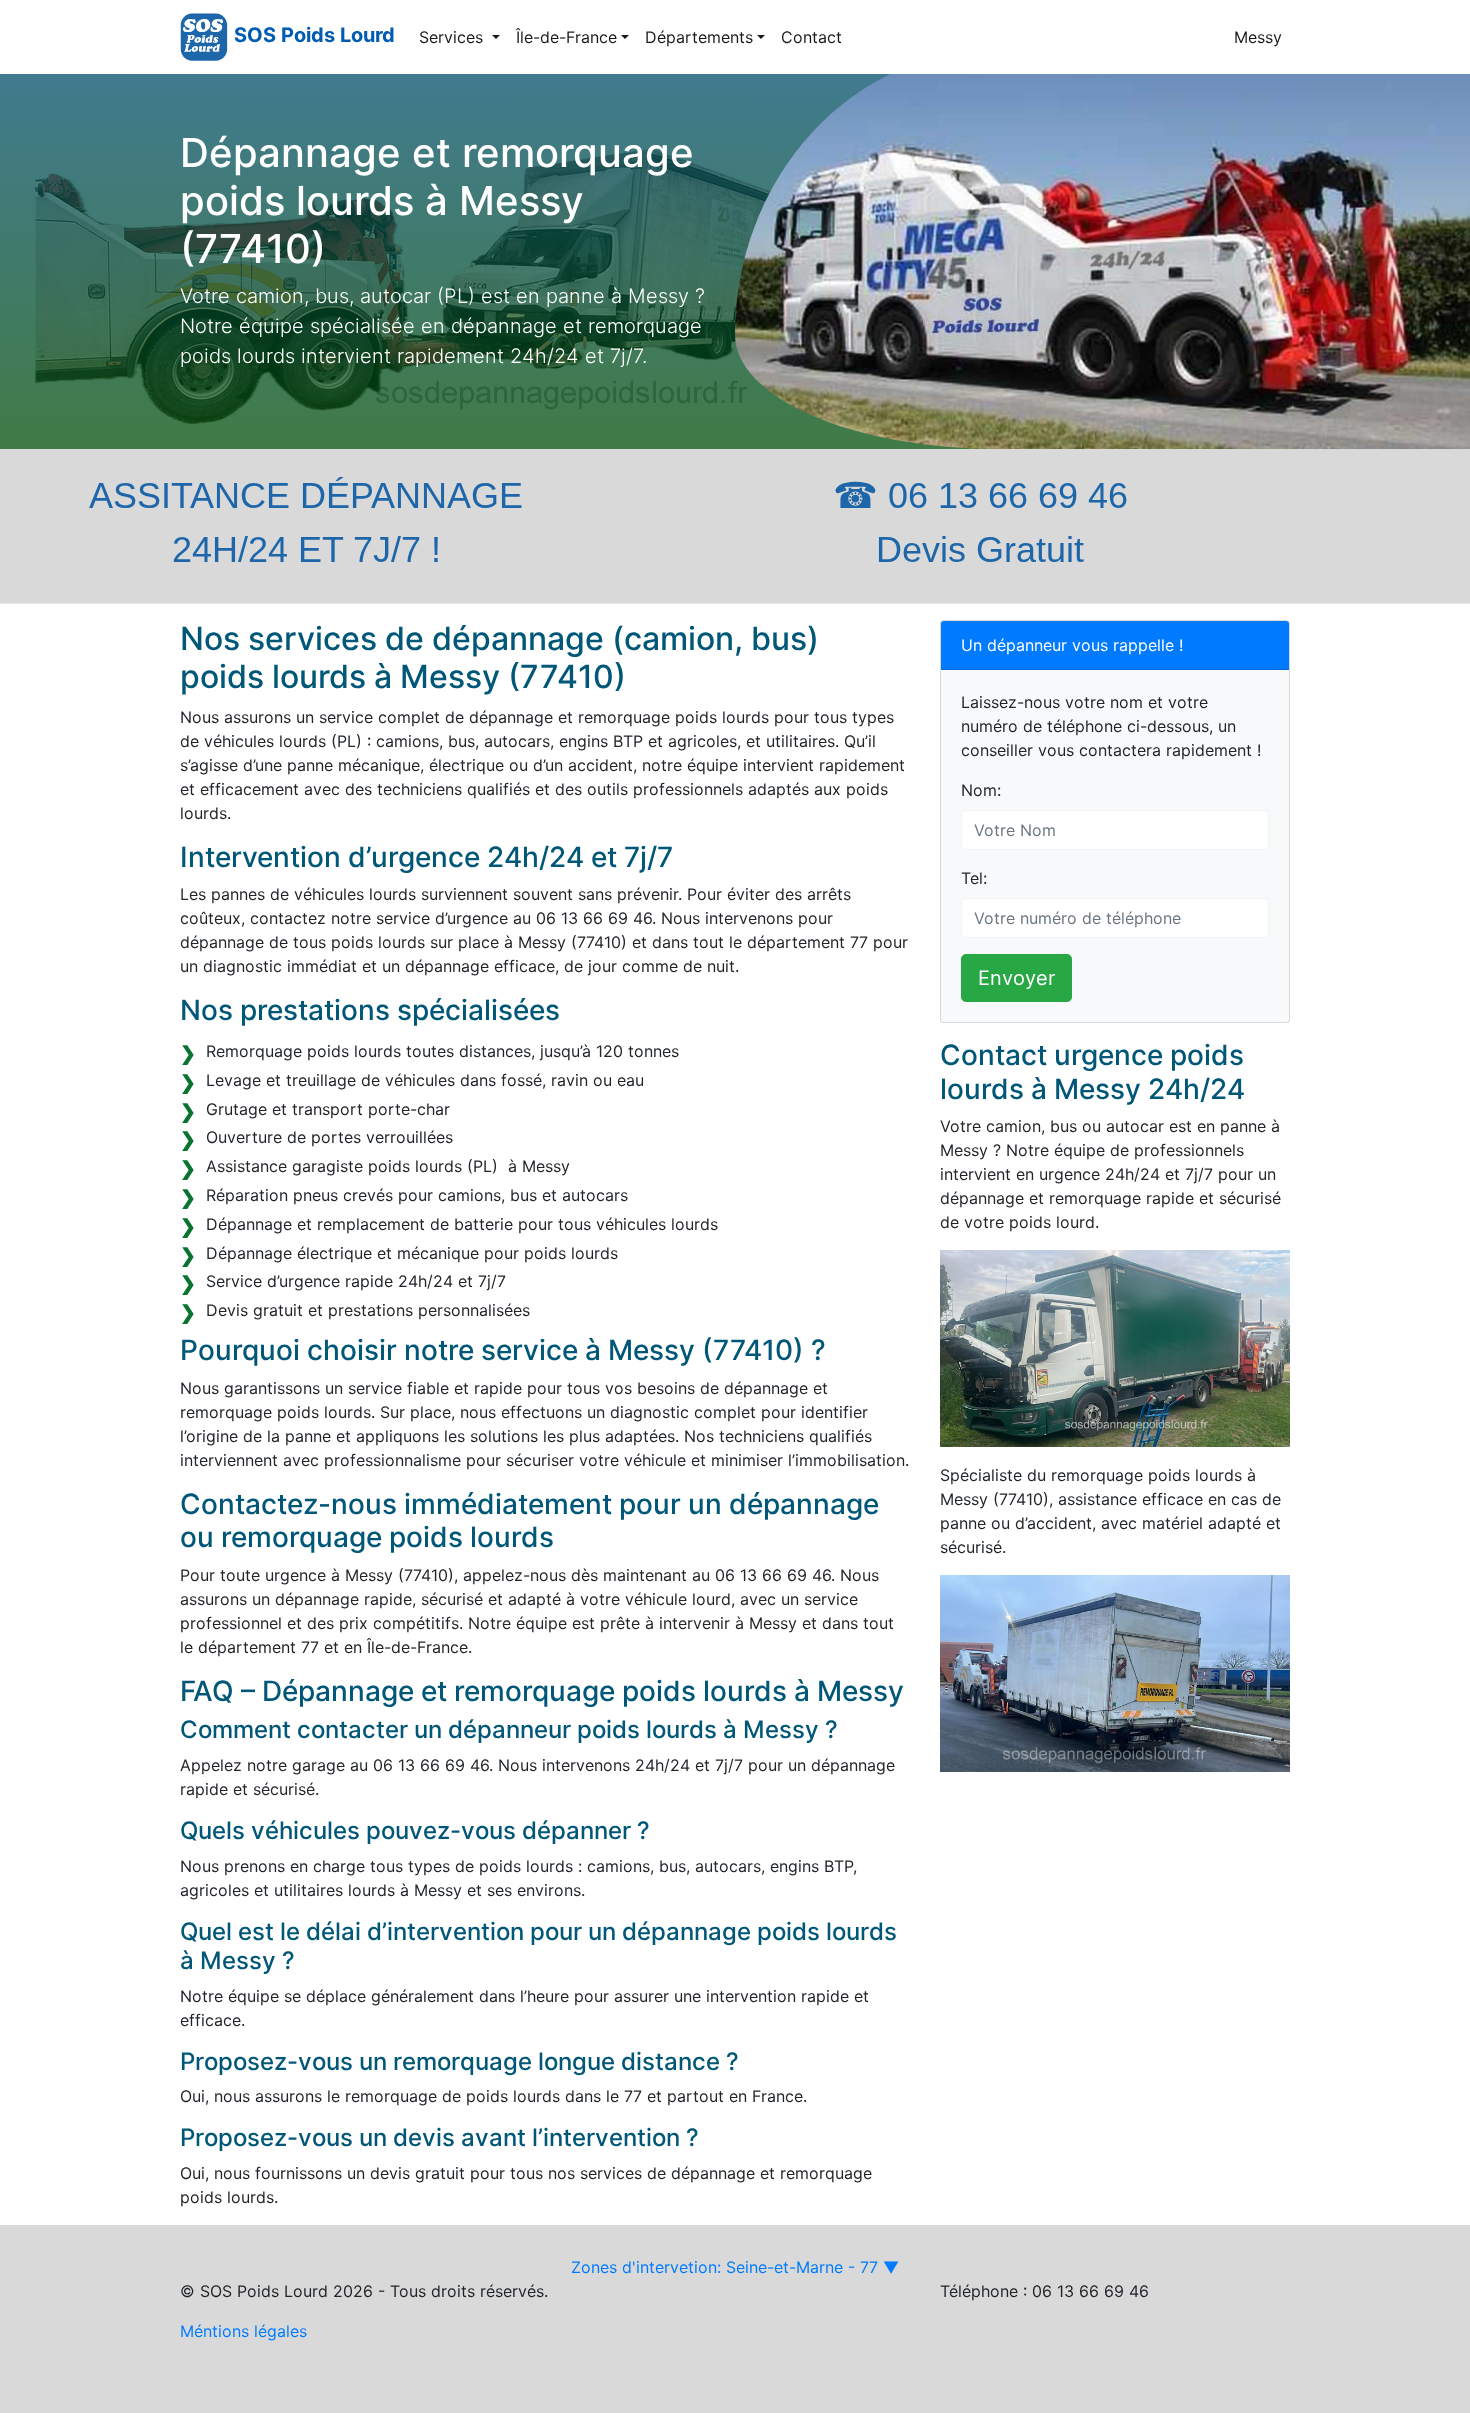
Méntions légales (243, 2331)
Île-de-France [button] (566, 37)
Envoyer (1016, 978)
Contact (811, 37)
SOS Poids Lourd (314, 35)
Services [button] (453, 37)
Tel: (974, 878)
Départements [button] (699, 37)
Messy (1258, 37)
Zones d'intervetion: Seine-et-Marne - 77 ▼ (735, 2267)
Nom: (981, 790)
